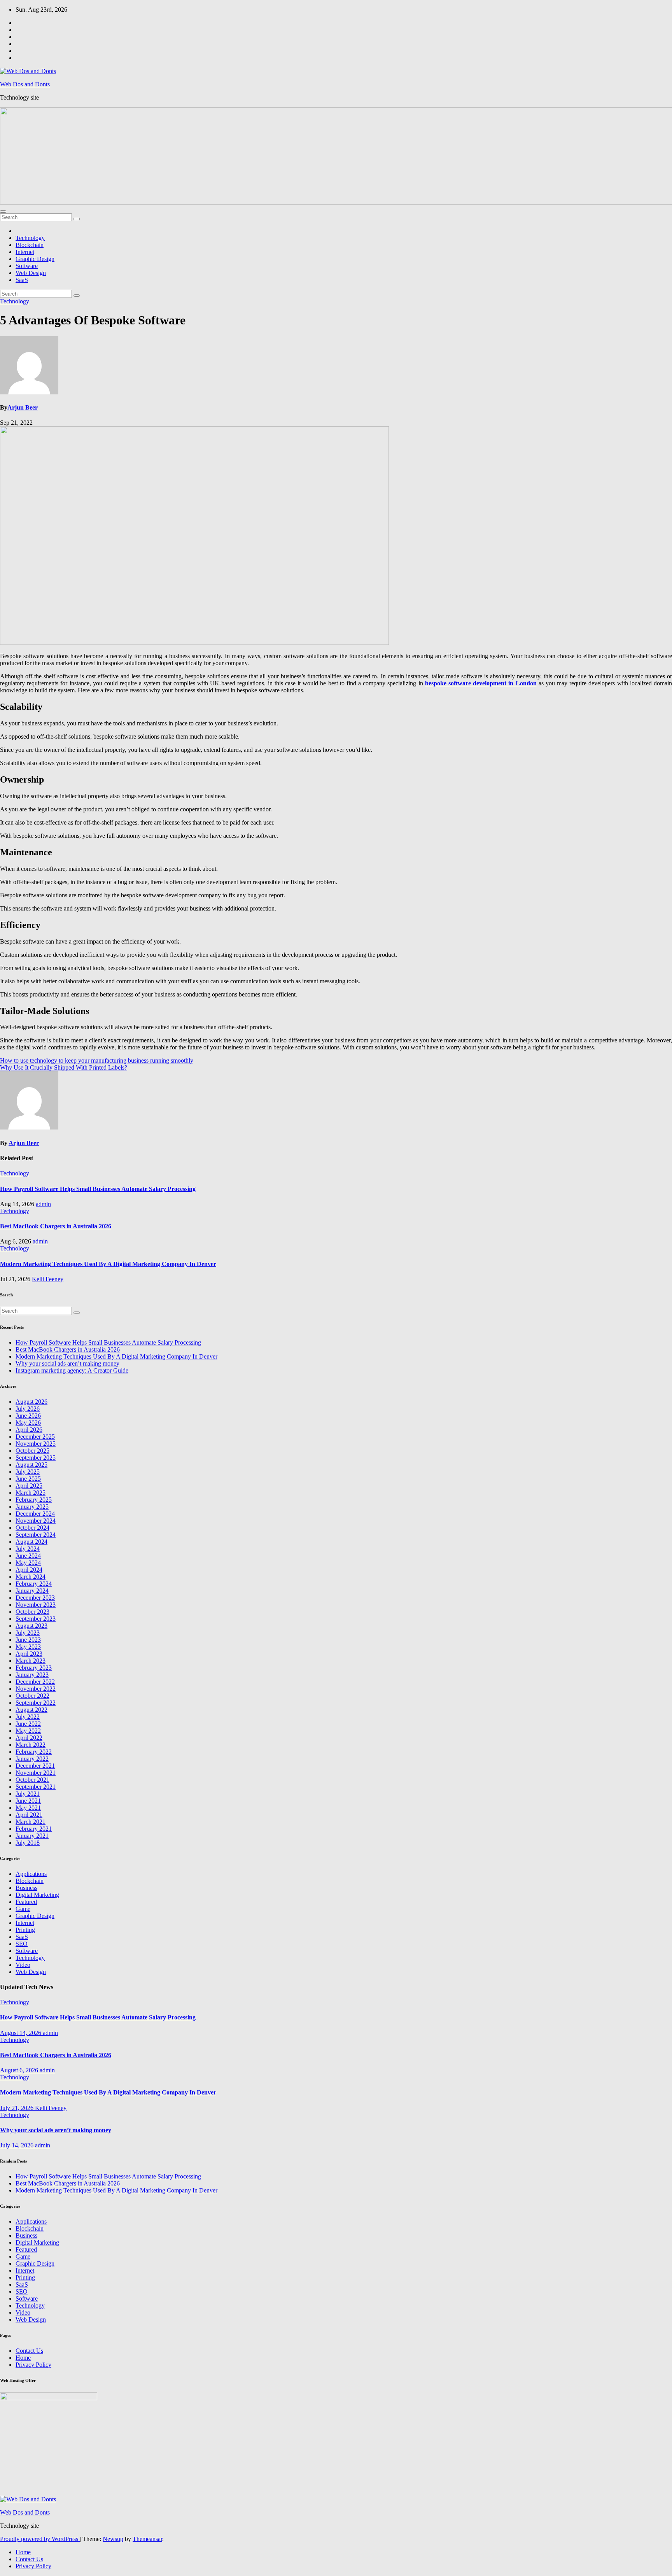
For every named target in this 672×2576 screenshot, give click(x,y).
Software (27, 266)
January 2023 (32, 1675)
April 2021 (29, 1815)
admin (43, 1204)
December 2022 (35, 1682)
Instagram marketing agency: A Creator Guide (72, 1370)
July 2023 (28, 1633)
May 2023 (28, 1647)
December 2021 (35, 1766)
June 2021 (28, 1801)
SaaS (22, 280)
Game (23, 1909)
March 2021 (31, 1822)
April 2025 (29, 1486)
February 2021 (34, 1829)
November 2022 (36, 1689)
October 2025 (32, 1451)
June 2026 (28, 1416)
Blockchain (30, 245)
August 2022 (31, 1710)
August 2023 (31, 1626)
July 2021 (28, 1794)
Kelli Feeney (48, 1279)
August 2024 (31, 1542)
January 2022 (32, 1759)
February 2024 (34, 1584)
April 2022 (29, 1738)
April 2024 (29, 1570)
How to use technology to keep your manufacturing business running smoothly (97, 1060)
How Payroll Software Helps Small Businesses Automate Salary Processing (98, 1189)
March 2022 (31, 1745)
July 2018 (28, 1843)
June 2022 (28, 1724)
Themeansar (147, 2539)
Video (23, 1965)
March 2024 (31, 1577)
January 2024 (32, 1591)
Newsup (113, 2539)
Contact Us (29, 2351)
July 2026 (28, 1409)
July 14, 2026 (17, 2145)
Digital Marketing (37, 1895)
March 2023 (31, 1661)
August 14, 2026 (21, 2033)
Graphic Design (35, 259)
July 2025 (28, 1472)
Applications (31, 1874)
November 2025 (36, 1444)
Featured (26, 1902)
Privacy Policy (33, 2365)
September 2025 (36, 1458)
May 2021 (28, 1808)
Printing (25, 1930)
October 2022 (32, 1696)
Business (26, 1888)
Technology (30, 238)
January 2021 (32, 1836)
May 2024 (28, 1563)
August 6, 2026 (20, 2070)
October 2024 (32, 1528)
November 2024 (36, 1521)
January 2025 (32, 1507)
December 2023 (35, 1598)
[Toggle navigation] (3, 212)
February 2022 (34, 1752)
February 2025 (34, 1500)
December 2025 (35, 1437)
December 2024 (35, 1514)
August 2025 (31, 1465)
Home (23, 2358)
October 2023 (32, 1612)
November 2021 (36, 1773)
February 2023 (34, 1668)
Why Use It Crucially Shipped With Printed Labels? (64, 1067)
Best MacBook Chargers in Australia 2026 (56, 1226)
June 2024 (28, 1556)
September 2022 (36, 1703)
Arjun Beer (23, 407)
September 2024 (36, 1535)
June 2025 (28, 1479)
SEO (22, 1944)
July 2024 (28, 1549)
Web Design (31, 273)
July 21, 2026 (17, 2108)
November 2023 (36, 1605)
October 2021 (32, 1780)
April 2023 (29, 1654)
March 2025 (31, 1493)
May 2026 (28, 1423)
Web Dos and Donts (25, 84)
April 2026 (29, 1430)
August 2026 (31, 1402)
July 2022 (28, 1717)
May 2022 (28, 1731)
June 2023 (28, 1640)
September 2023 (36, 1619)
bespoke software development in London (481, 683)
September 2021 (36, 1787)
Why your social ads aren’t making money (67, 1363)
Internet (25, 252)
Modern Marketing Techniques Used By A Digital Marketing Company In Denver (108, 1264)
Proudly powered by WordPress (40, 2539)
